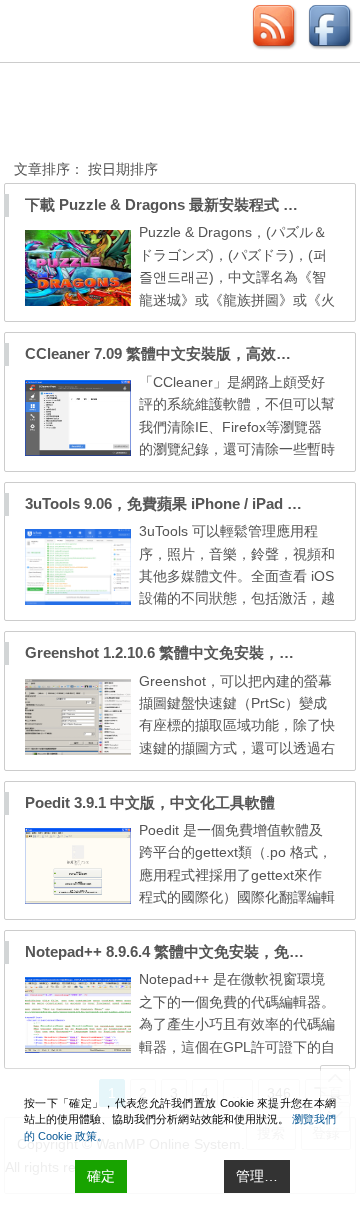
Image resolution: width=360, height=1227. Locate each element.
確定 (101, 1176)
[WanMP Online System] (124, 113)
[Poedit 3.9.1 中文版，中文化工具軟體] (78, 899)
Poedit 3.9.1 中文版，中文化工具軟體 (150, 802)
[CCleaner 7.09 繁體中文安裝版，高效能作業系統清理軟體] (78, 451)
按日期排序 (121, 169)
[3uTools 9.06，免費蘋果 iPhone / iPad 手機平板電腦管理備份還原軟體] (78, 600)
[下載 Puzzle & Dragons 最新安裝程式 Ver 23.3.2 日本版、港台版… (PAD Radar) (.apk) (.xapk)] (78, 301)
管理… (257, 1176)
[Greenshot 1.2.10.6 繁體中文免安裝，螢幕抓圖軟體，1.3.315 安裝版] (78, 750)
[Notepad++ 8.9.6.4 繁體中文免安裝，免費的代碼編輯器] (78, 1048)
